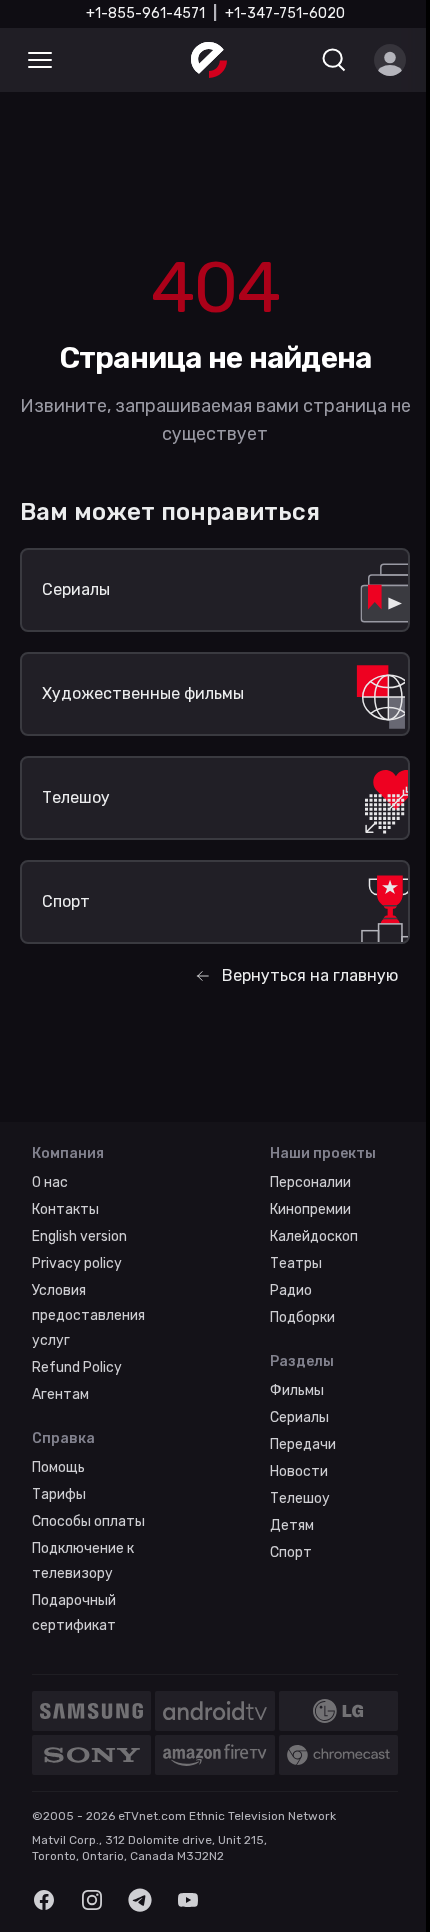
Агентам (60, 1394)
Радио (291, 1290)
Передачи (303, 1444)
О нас (50, 1182)
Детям (292, 1525)
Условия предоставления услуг (88, 1315)
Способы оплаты (88, 1521)
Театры (296, 1263)
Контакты (65, 1209)
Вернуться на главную (310, 975)
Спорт (291, 1552)
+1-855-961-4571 (145, 13)
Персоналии (310, 1182)
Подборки (302, 1317)
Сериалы (299, 1417)
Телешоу (300, 1498)
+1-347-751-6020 (285, 13)
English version (79, 1236)
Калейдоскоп (314, 1236)
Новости (299, 1471)
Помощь (58, 1467)
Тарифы (59, 1494)
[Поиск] (334, 60)
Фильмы (297, 1390)
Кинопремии (310, 1209)
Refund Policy (77, 1367)
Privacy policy (77, 1263)
